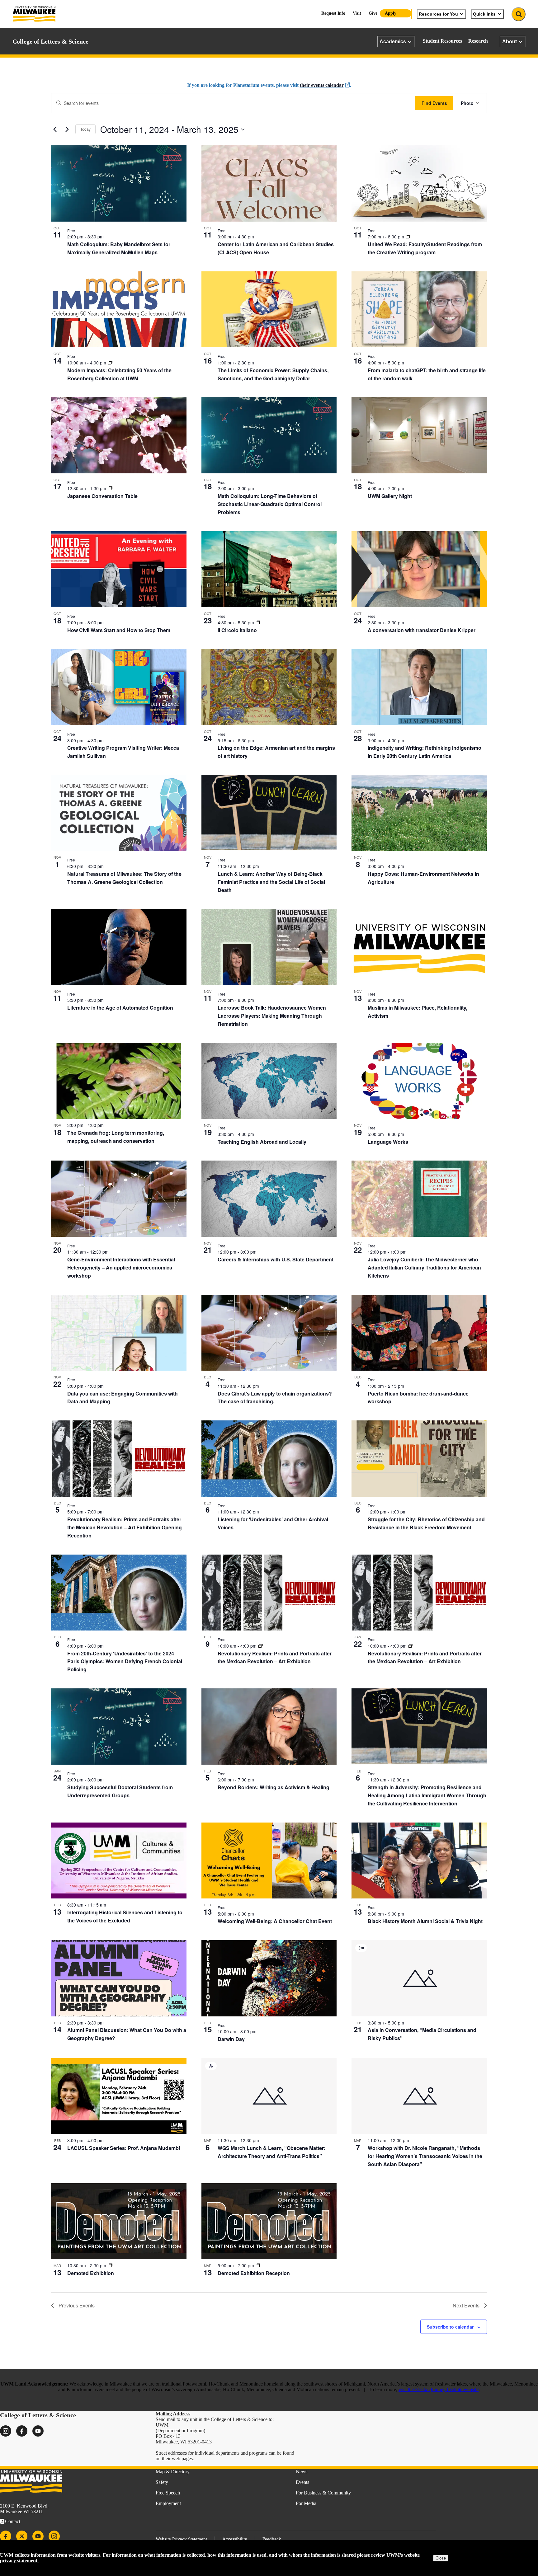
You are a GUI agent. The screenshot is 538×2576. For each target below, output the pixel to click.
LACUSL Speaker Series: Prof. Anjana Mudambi (124, 2148)
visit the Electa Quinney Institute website (439, 2389)
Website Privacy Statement (181, 2539)
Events (302, 2482)
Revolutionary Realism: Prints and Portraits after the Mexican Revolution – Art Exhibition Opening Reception (125, 1527)
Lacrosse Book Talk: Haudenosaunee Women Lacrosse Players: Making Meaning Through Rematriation (272, 1016)
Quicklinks (484, 14)
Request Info (333, 13)
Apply (391, 13)
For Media (306, 2503)
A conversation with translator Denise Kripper (422, 630)
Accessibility (235, 2539)
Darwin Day (231, 2039)
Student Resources (442, 41)
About (510, 41)
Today (85, 129)
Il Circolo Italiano (237, 630)
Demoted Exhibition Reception (254, 2273)
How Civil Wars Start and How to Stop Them (119, 630)
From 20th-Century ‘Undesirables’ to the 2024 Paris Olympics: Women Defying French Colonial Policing (125, 1661)
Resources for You (438, 14)
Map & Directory (173, 2472)
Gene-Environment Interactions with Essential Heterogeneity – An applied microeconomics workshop (121, 1267)
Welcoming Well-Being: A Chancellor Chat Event (275, 1921)
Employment (168, 2503)
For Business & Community (323, 2493)
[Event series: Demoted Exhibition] (110, 2265)
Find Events (434, 103)
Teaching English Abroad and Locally (262, 1142)
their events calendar (322, 85)
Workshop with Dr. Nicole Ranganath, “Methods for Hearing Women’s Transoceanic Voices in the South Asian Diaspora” (425, 2156)
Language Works (388, 1142)
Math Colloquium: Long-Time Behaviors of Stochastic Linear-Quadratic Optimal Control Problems (270, 504)
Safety (162, 2482)
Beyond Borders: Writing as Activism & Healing (274, 1787)
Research (478, 41)
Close (441, 2558)
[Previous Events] (55, 129)
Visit (357, 13)
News (302, 2472)
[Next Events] (67, 129)
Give (373, 13)
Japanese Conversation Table (102, 496)
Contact (13, 2521)
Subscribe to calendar (450, 2327)
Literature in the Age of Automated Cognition (120, 1008)
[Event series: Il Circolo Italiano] (258, 622)
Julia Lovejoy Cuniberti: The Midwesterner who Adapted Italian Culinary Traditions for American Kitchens (424, 1267)
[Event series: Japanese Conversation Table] (110, 488)
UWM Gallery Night (390, 496)
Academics (393, 41)
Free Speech (168, 2493)
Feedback (272, 2539)
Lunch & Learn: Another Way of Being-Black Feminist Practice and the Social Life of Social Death (271, 882)
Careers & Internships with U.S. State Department (276, 1259)
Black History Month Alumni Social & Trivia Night (425, 1921)
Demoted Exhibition (91, 2273)
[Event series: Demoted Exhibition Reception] (258, 2265)
